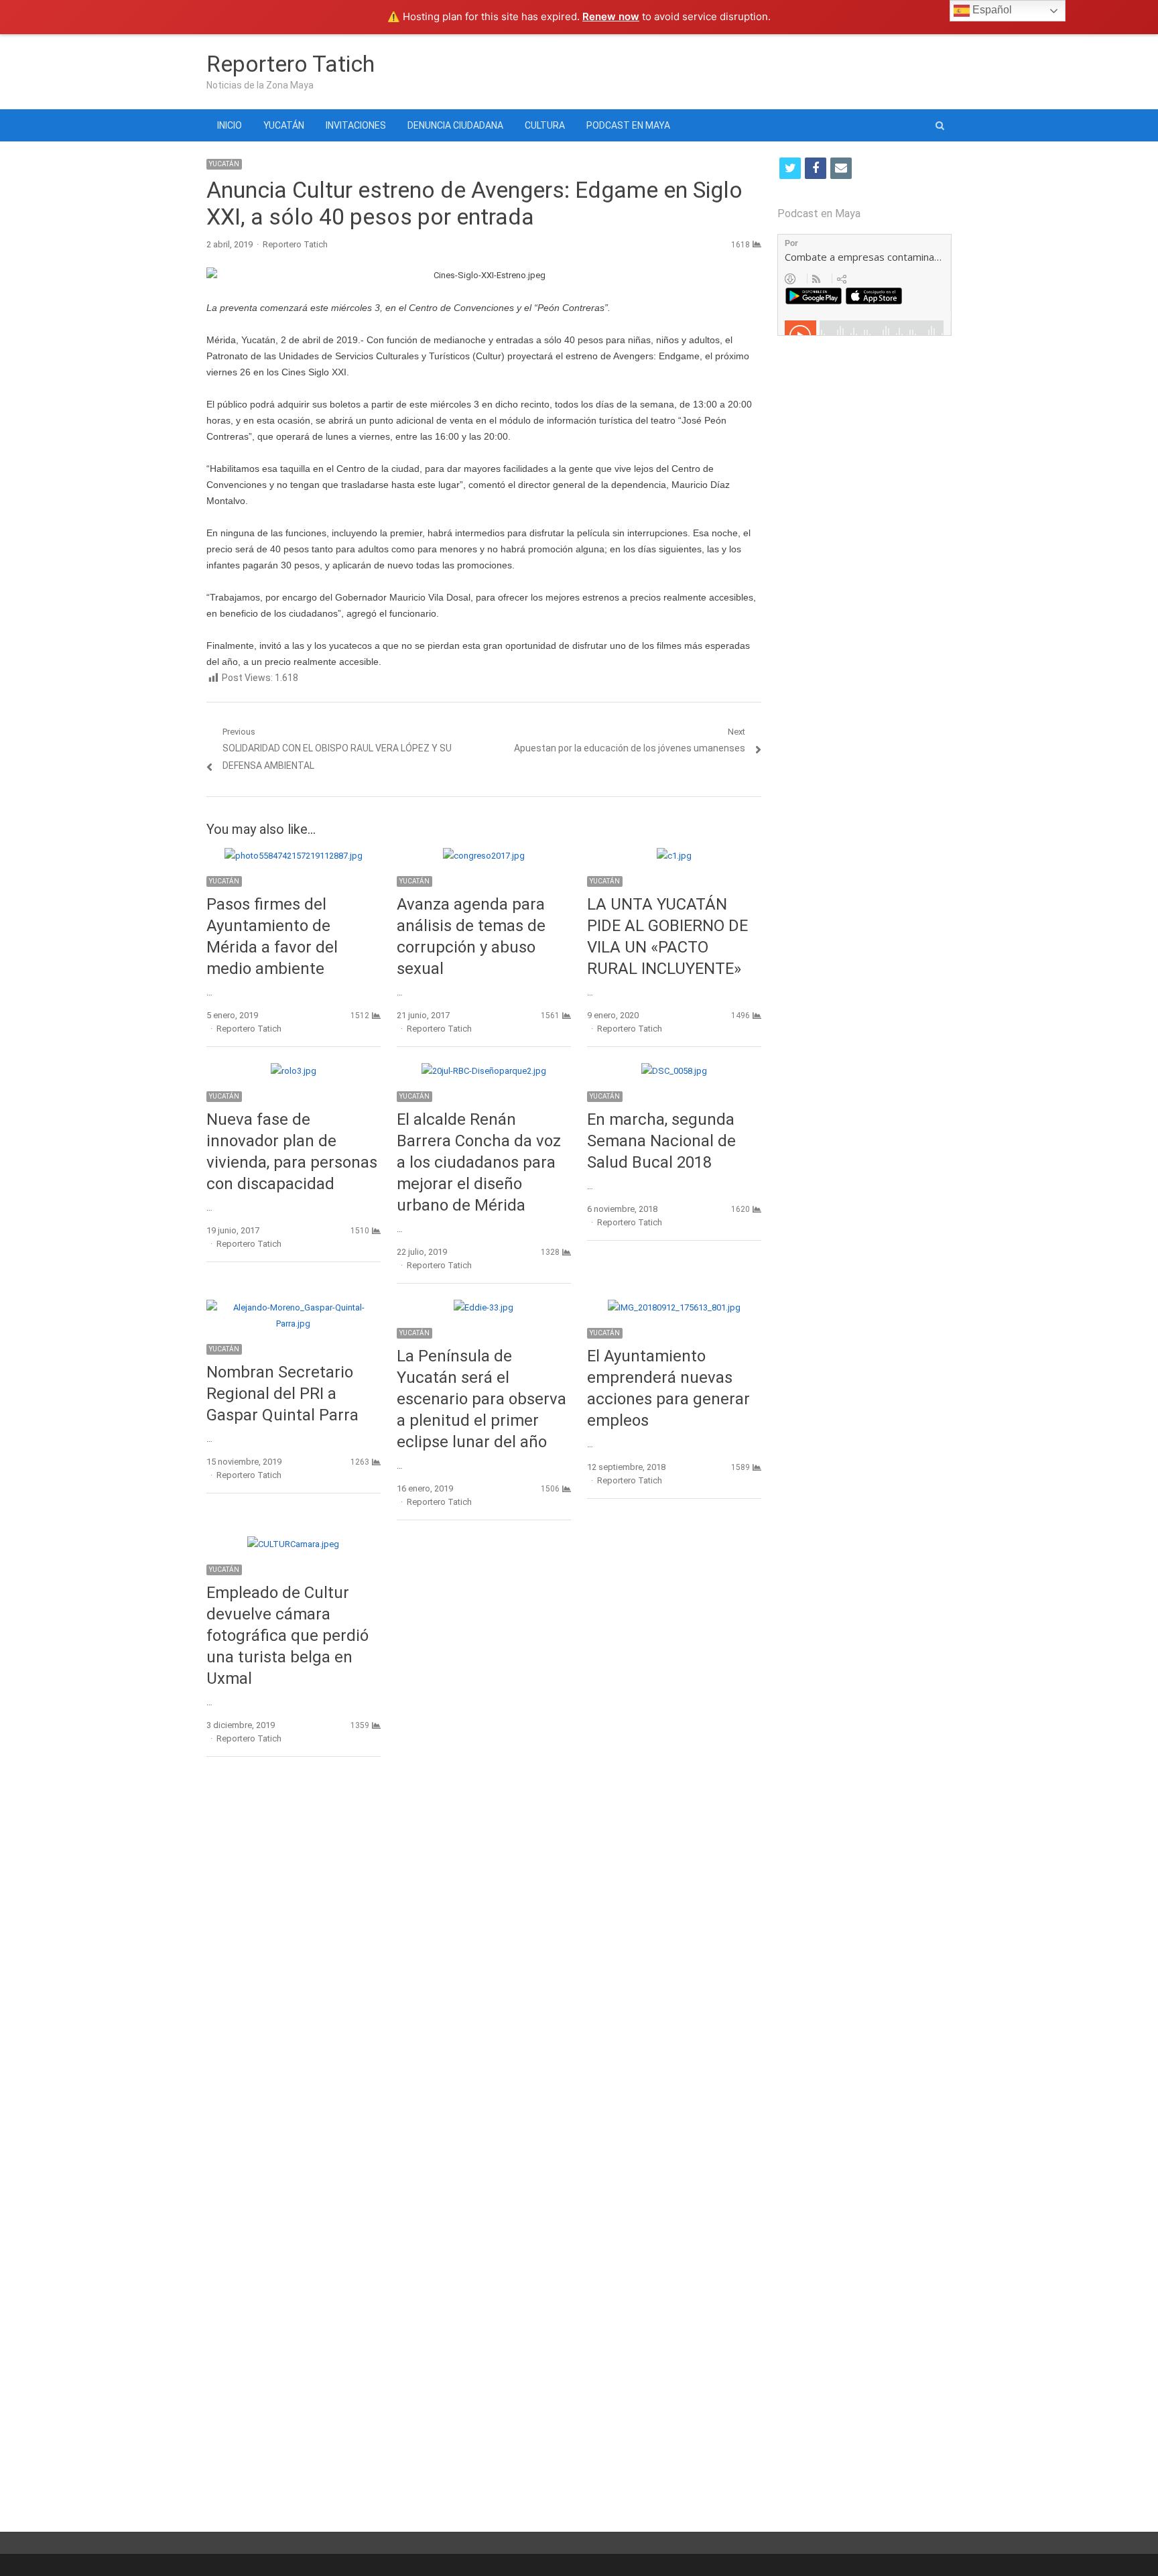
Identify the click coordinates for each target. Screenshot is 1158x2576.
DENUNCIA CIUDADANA (455, 125)
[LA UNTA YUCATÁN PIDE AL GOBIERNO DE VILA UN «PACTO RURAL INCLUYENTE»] (674, 856)
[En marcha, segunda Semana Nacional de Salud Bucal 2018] (674, 1071)
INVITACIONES (356, 125)
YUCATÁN (284, 125)
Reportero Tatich (291, 64)
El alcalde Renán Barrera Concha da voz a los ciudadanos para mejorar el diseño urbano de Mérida (479, 1162)
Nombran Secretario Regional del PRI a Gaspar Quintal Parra (282, 1394)
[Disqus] (484, 1962)
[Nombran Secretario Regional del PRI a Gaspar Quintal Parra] (294, 1307)
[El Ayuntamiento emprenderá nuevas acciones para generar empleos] (674, 1307)
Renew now (611, 16)
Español (991, 10)
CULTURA (545, 125)
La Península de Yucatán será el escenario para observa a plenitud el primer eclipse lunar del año (481, 1399)
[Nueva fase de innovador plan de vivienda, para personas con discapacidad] (294, 1071)
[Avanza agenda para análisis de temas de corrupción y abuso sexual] (484, 856)
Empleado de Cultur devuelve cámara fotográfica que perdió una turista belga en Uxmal (287, 1636)
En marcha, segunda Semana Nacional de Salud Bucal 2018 (661, 1141)
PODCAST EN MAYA (628, 125)
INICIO (230, 125)
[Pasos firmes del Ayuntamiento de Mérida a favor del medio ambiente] (294, 856)
